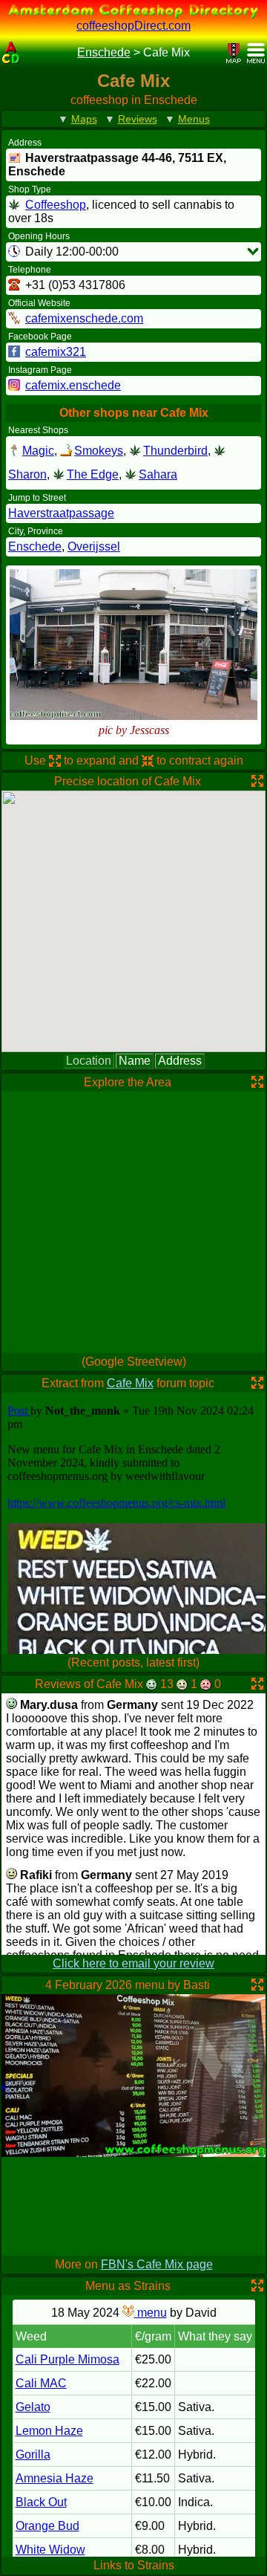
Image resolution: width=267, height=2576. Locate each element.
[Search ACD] (33, 53)
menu (151, 2313)
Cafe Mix (130, 1383)
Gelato (33, 2407)
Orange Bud (47, 2526)
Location (89, 1061)
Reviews (138, 119)
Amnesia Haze (55, 2478)
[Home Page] (11, 53)
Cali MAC (41, 2383)
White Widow (50, 2550)
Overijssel (94, 546)
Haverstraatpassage (61, 513)
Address (180, 1061)
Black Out (41, 2502)
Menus (194, 119)
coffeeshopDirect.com (133, 26)
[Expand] (253, 251)
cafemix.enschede (73, 385)
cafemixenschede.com (84, 318)
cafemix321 (56, 352)
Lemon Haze (49, 2431)
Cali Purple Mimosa (67, 2359)
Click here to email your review (133, 1963)
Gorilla (33, 2455)
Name (135, 1061)
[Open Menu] (256, 53)
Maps (84, 119)
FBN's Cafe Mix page (157, 2264)
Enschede (104, 52)
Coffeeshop (56, 205)
